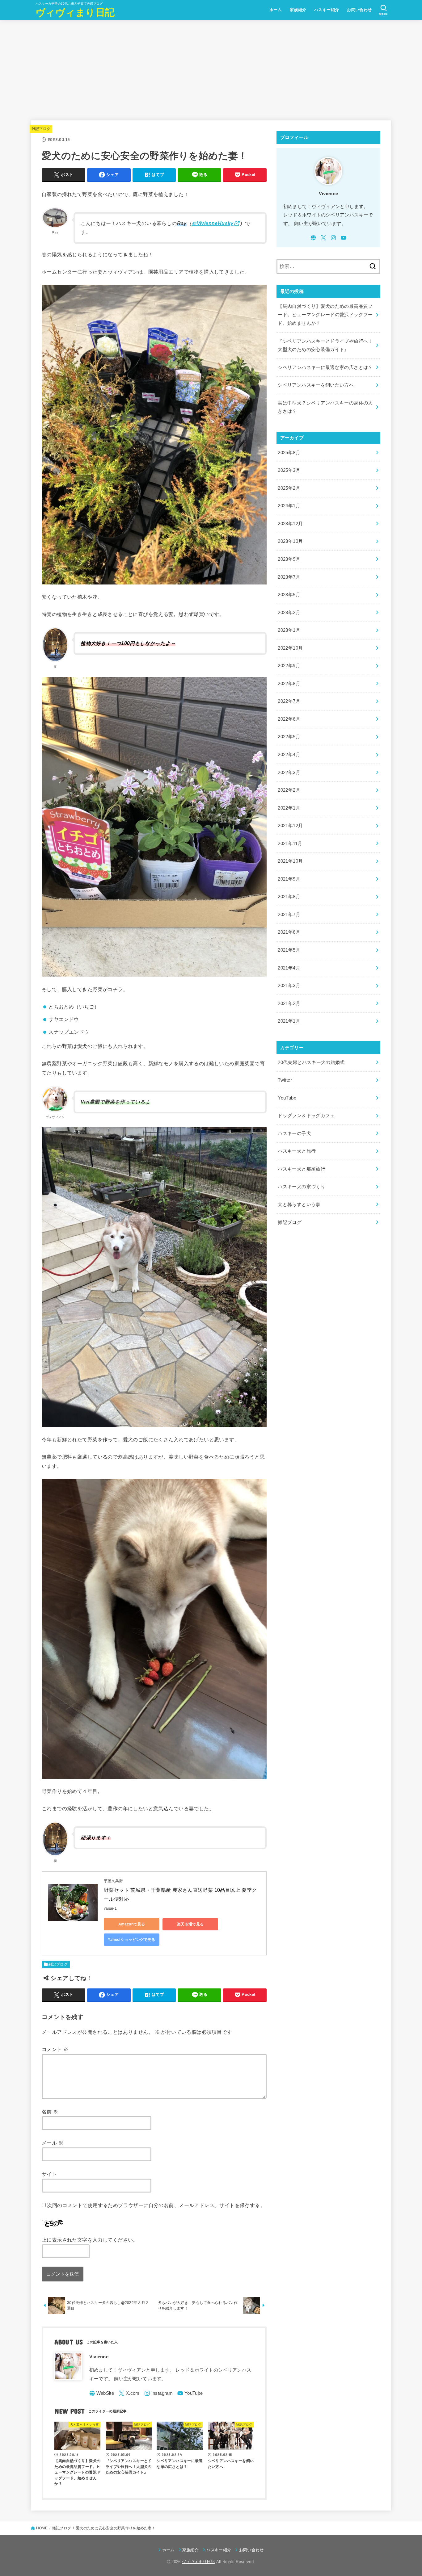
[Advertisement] (211, 66)
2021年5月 (289, 950)
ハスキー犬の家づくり (302, 1187)
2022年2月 (289, 790)
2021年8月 (289, 897)
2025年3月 (289, 470)
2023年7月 (289, 577)
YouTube (287, 1098)
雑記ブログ (41, 129)
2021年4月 (289, 968)
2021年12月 (290, 826)
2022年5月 (289, 737)
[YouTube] (190, 2393)
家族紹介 (298, 10)
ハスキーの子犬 (294, 1133)
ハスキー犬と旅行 (297, 1151)
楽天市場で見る (190, 1924)
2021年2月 (289, 1003)
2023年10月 (290, 541)
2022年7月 (289, 701)
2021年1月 (289, 1021)
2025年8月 (289, 453)
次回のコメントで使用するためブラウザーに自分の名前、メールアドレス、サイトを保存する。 (156, 2205)
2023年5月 (289, 595)
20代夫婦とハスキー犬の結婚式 (311, 1062)
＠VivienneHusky (212, 223)
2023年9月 (289, 559)
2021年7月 (289, 915)
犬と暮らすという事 (299, 1204)
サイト (49, 2174)
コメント (55, 2049)
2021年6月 (289, 932)
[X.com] (129, 2393)
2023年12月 (290, 524)
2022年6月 (289, 719)
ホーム (276, 10)
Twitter (285, 1080)
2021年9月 (289, 879)
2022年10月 (290, 648)
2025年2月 (289, 488)
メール (53, 2143)
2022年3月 (289, 773)
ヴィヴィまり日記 (75, 13)
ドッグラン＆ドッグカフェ (306, 1116)
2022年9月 (289, 666)
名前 (50, 2112)
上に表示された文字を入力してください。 (90, 2240)
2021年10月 (290, 861)
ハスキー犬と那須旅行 (302, 1169)
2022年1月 (289, 808)
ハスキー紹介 (327, 10)
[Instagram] (158, 2393)
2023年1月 (289, 630)
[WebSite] (102, 2393)
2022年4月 (289, 755)
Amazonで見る (132, 1924)
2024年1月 (289, 506)
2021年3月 (289, 986)
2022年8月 (289, 684)
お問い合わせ (359, 10)
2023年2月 (289, 613)
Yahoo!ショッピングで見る (131, 1940)
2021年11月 (290, 844)
